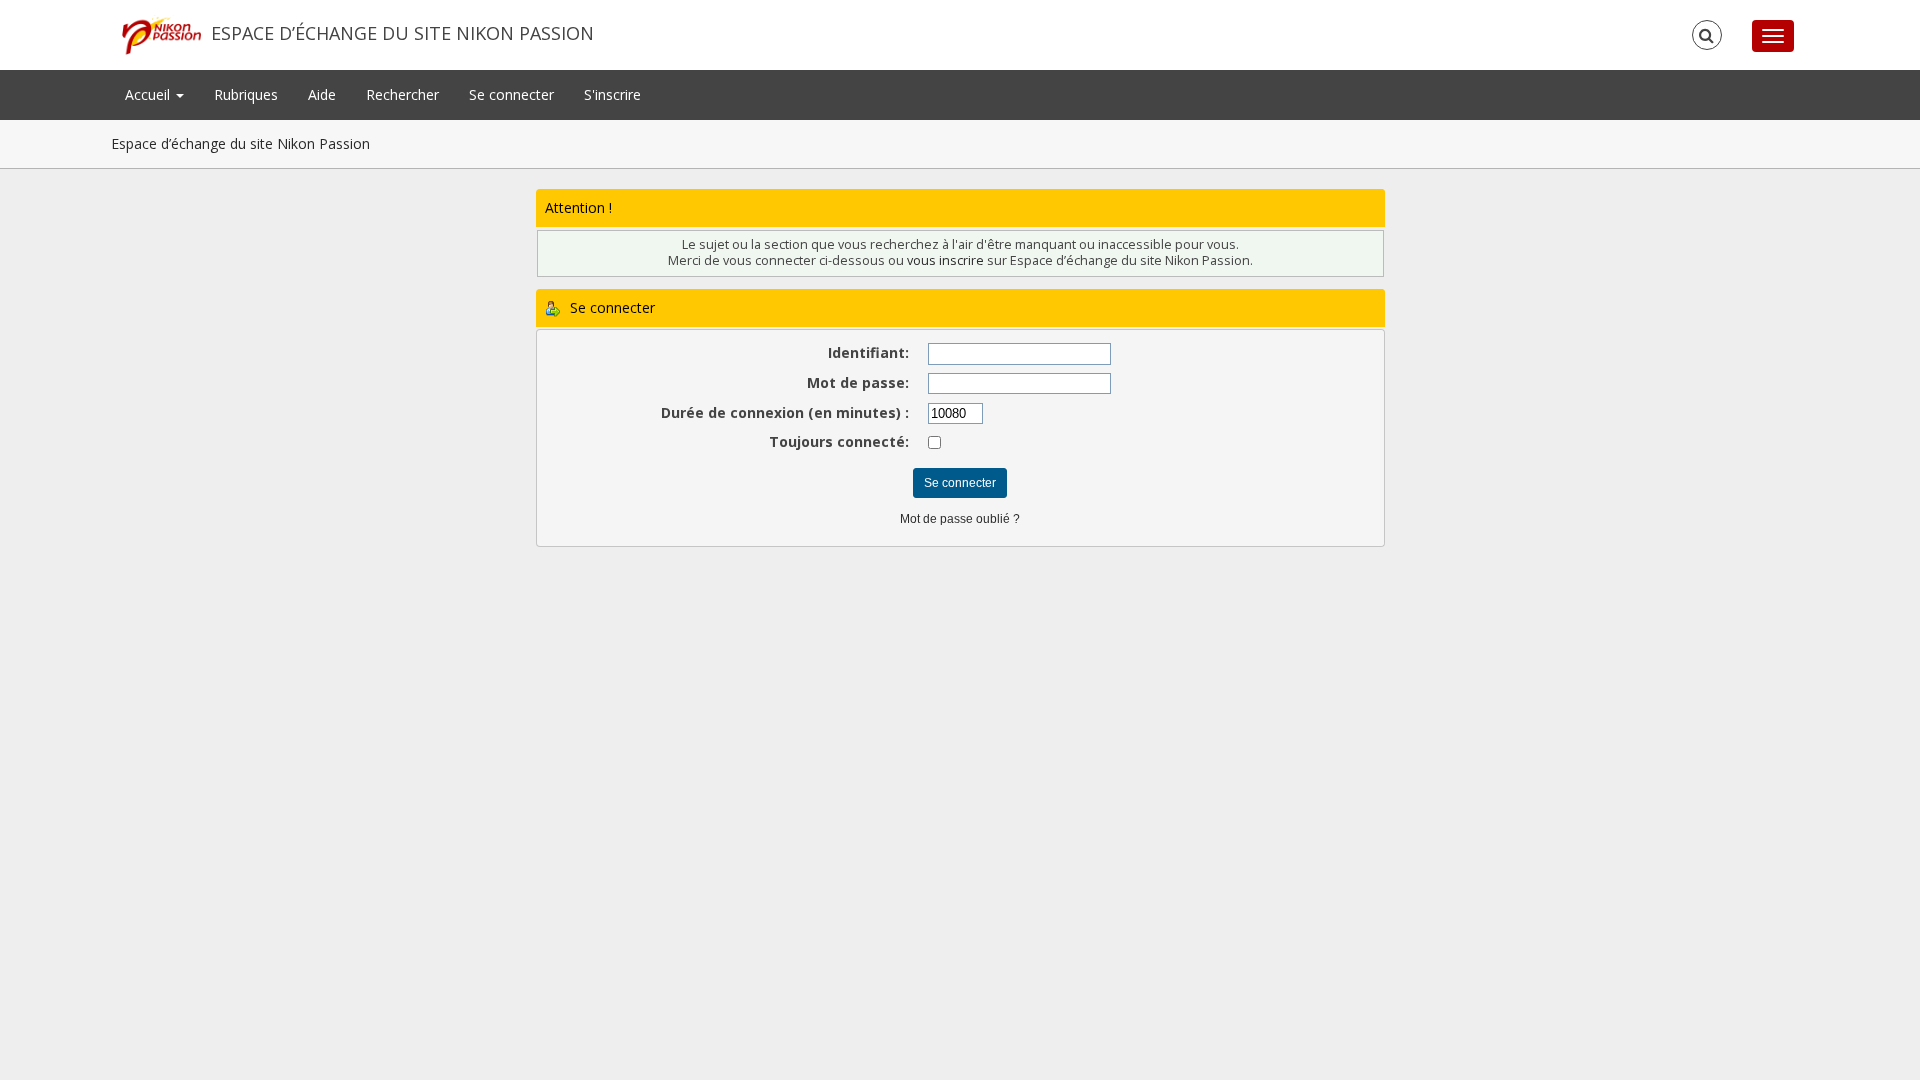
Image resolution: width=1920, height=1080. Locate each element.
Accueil (149, 94)
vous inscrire (945, 260)
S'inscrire (612, 94)
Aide (322, 94)
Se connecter (511, 94)
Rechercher (402, 94)
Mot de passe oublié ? (960, 519)
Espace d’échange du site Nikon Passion (402, 33)
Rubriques (246, 94)
